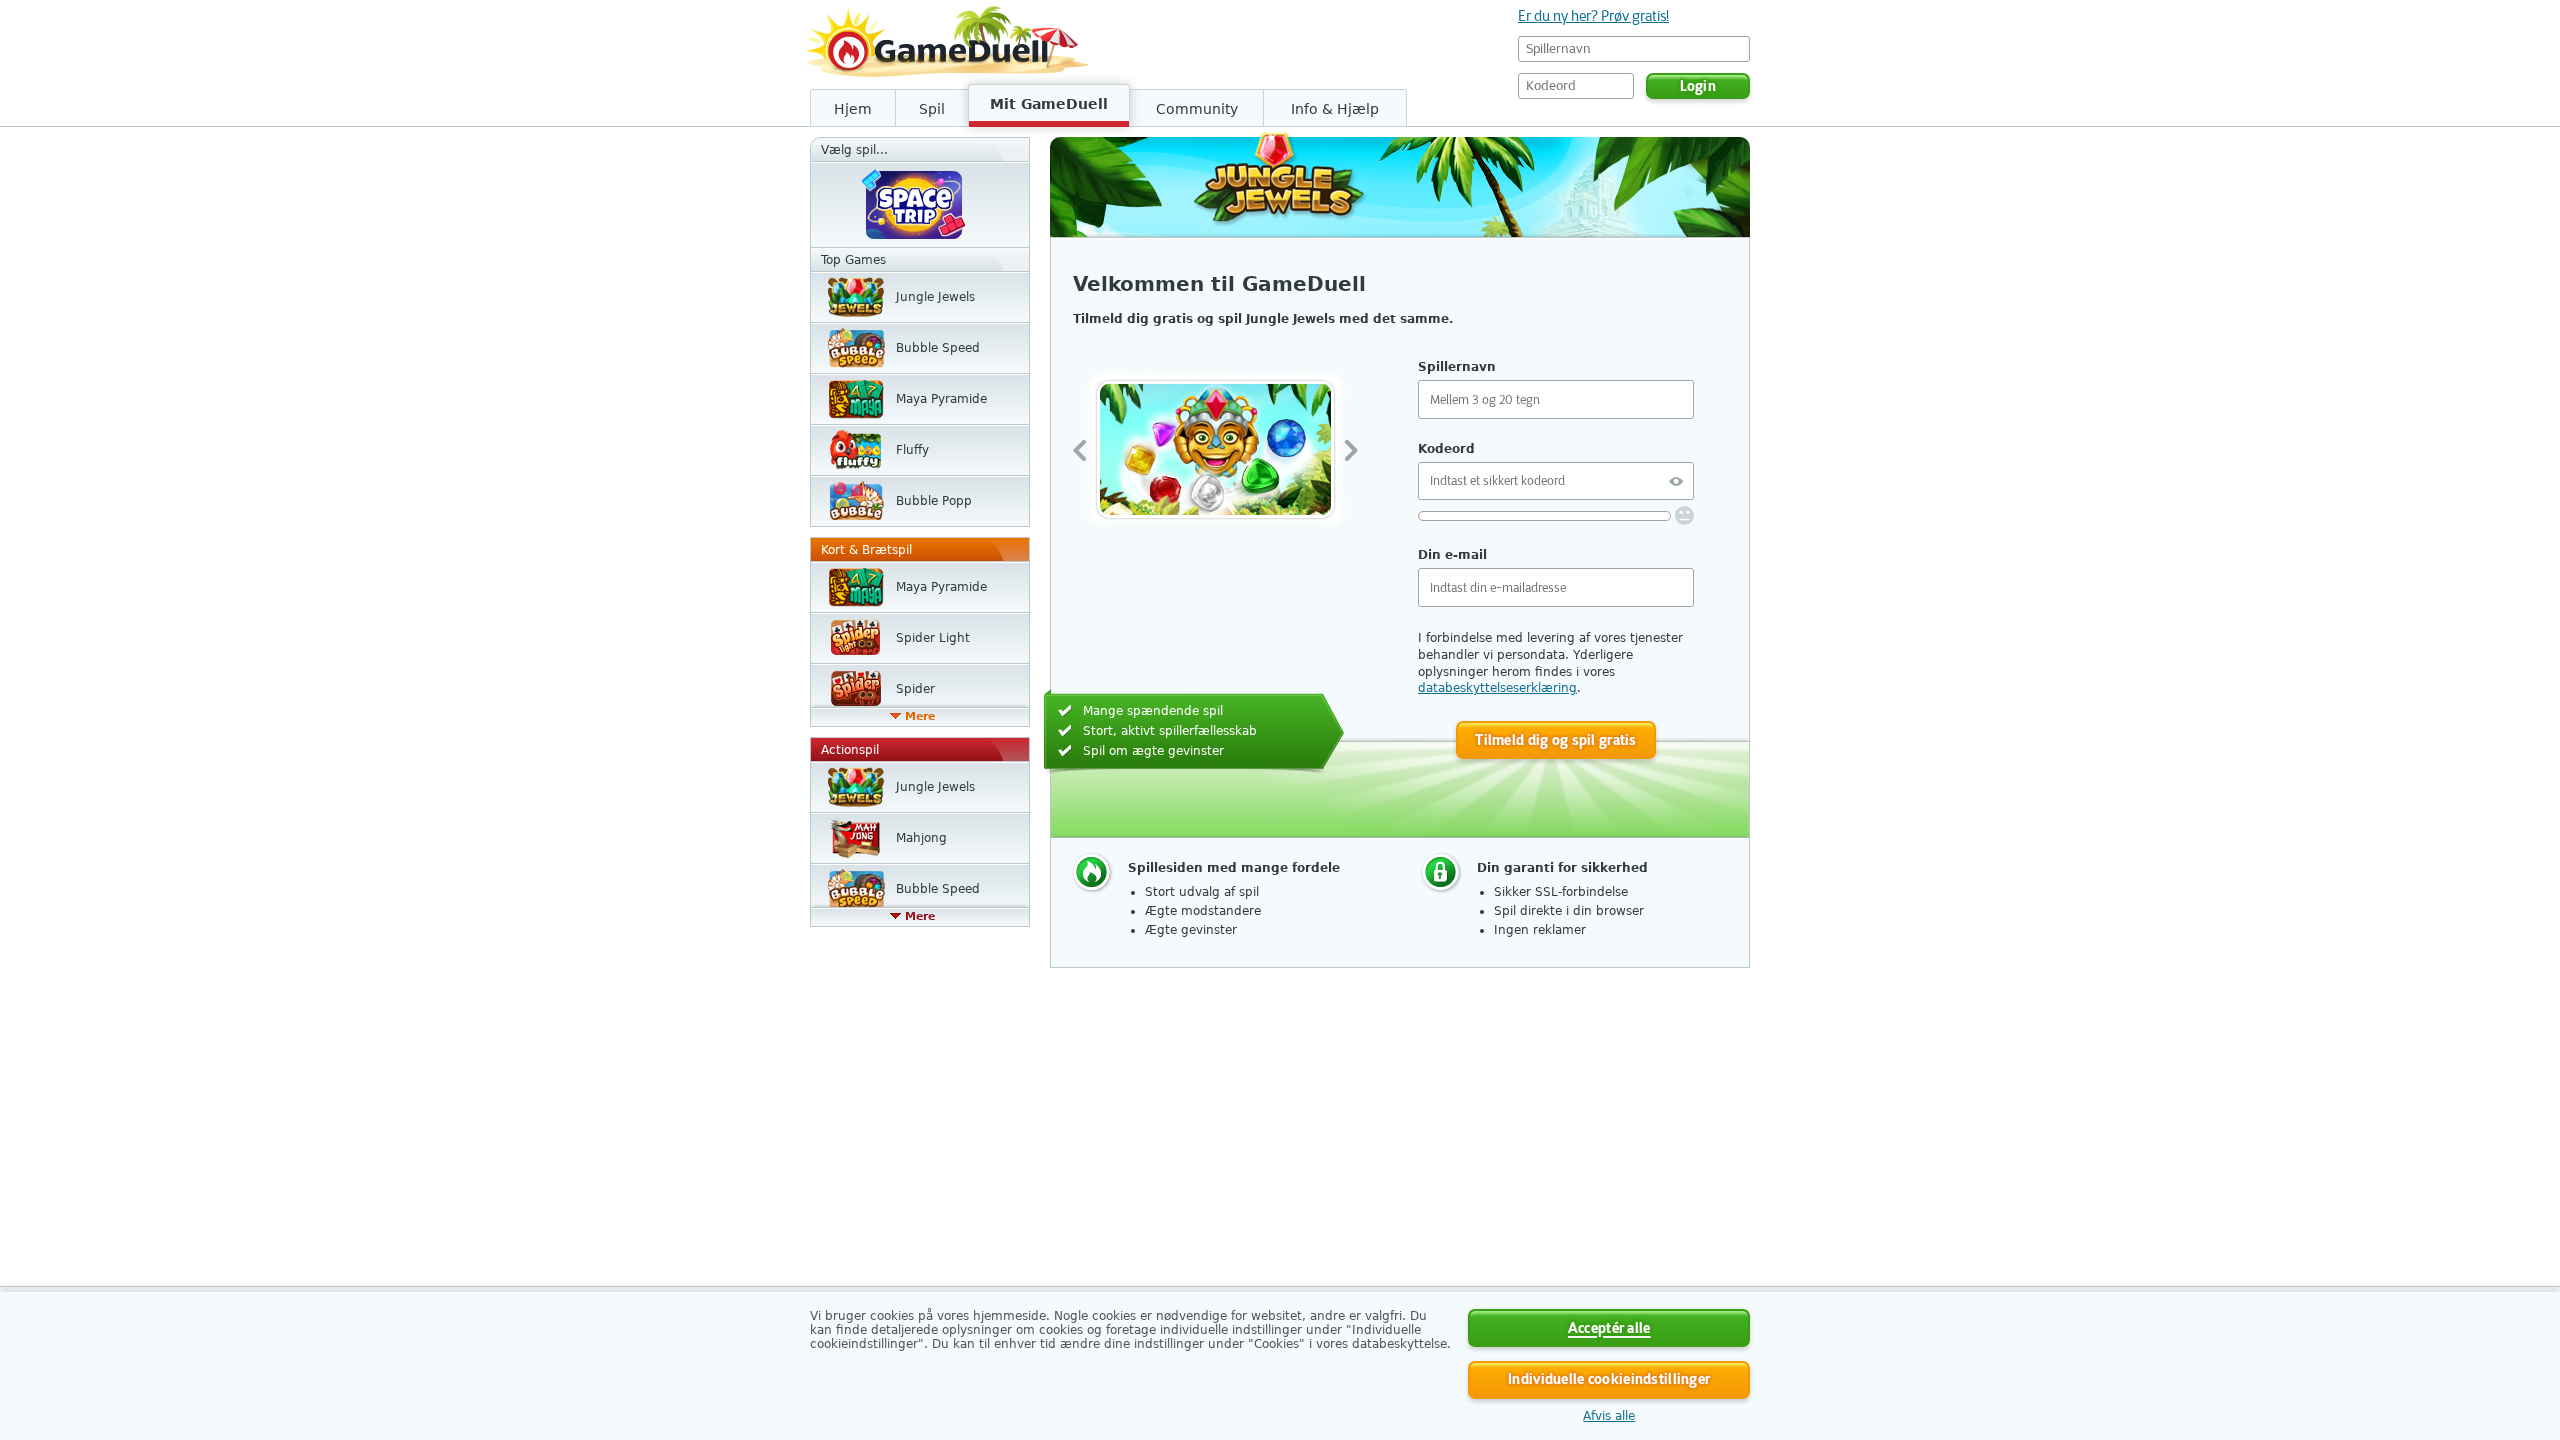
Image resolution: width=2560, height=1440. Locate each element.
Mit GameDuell (1049, 104)
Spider (915, 689)
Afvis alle (1609, 1416)
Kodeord (1446, 449)
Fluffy (912, 450)
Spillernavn (1457, 367)
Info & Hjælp (1335, 109)
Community (1197, 109)
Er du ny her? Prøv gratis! (1593, 16)
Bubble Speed (938, 348)
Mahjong (921, 838)
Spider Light (933, 638)
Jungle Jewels (935, 297)
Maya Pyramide (941, 399)
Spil (932, 109)
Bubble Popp (934, 501)
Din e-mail (1452, 555)
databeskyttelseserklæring (1497, 688)
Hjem (853, 109)
